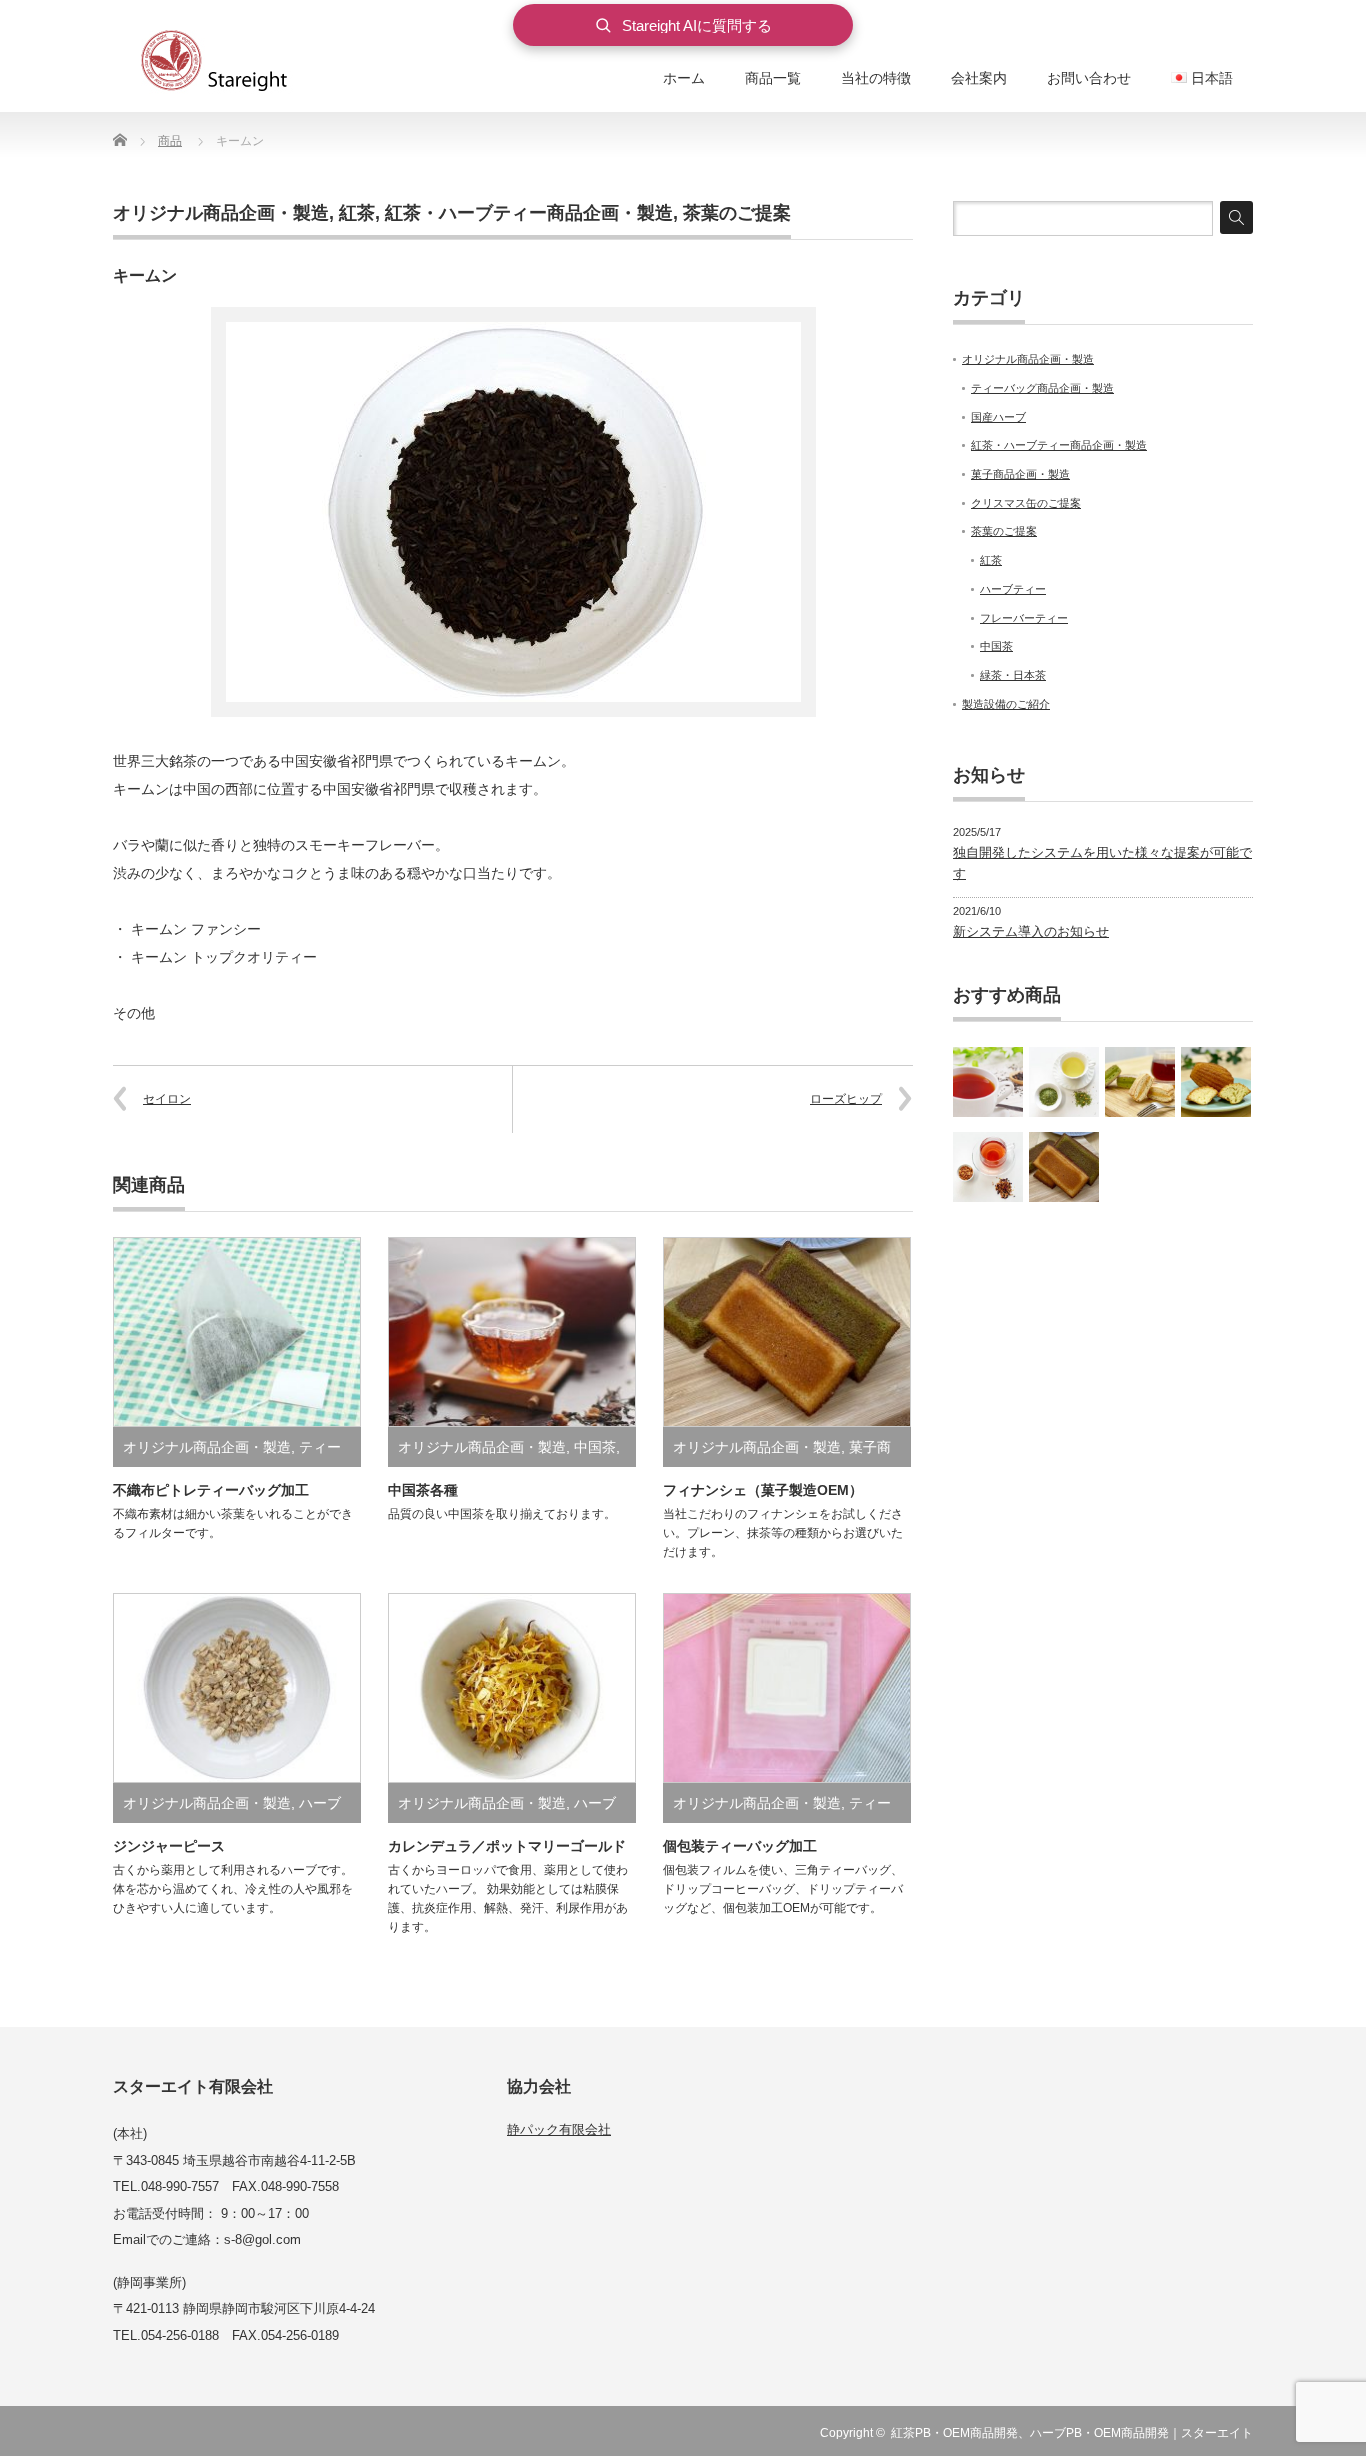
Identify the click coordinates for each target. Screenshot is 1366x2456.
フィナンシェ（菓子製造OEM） (763, 1490)
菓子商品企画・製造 (1020, 474)
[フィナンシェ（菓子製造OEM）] (1064, 1167)
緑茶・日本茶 (1013, 675)
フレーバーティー (1024, 618)
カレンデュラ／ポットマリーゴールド (507, 1846)
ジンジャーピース (169, 1846)
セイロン (167, 1099)
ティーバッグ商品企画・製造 (1042, 388)
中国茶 (595, 1447)
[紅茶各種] (988, 1082)
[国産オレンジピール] (988, 1167)
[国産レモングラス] (1064, 1082)
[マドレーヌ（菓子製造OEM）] (1216, 1082)
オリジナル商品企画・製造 (221, 213)
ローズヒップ (846, 1099)
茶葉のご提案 (737, 213)
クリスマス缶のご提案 (1026, 503)
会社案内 (979, 78)
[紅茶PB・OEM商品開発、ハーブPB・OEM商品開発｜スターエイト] (238, 63)
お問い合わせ (1089, 78)
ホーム (684, 78)
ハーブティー (1013, 589)
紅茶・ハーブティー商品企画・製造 (529, 213)
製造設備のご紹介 (1006, 704)
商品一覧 (773, 78)
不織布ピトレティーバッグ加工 (211, 1490)
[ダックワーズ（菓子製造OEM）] (1140, 1082)
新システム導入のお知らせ (1031, 931)
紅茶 (357, 213)
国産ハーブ (998, 417)
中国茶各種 (423, 1490)
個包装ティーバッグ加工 (740, 1846)
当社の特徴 (876, 78)
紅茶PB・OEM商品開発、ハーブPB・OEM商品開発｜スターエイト (1072, 2433)
